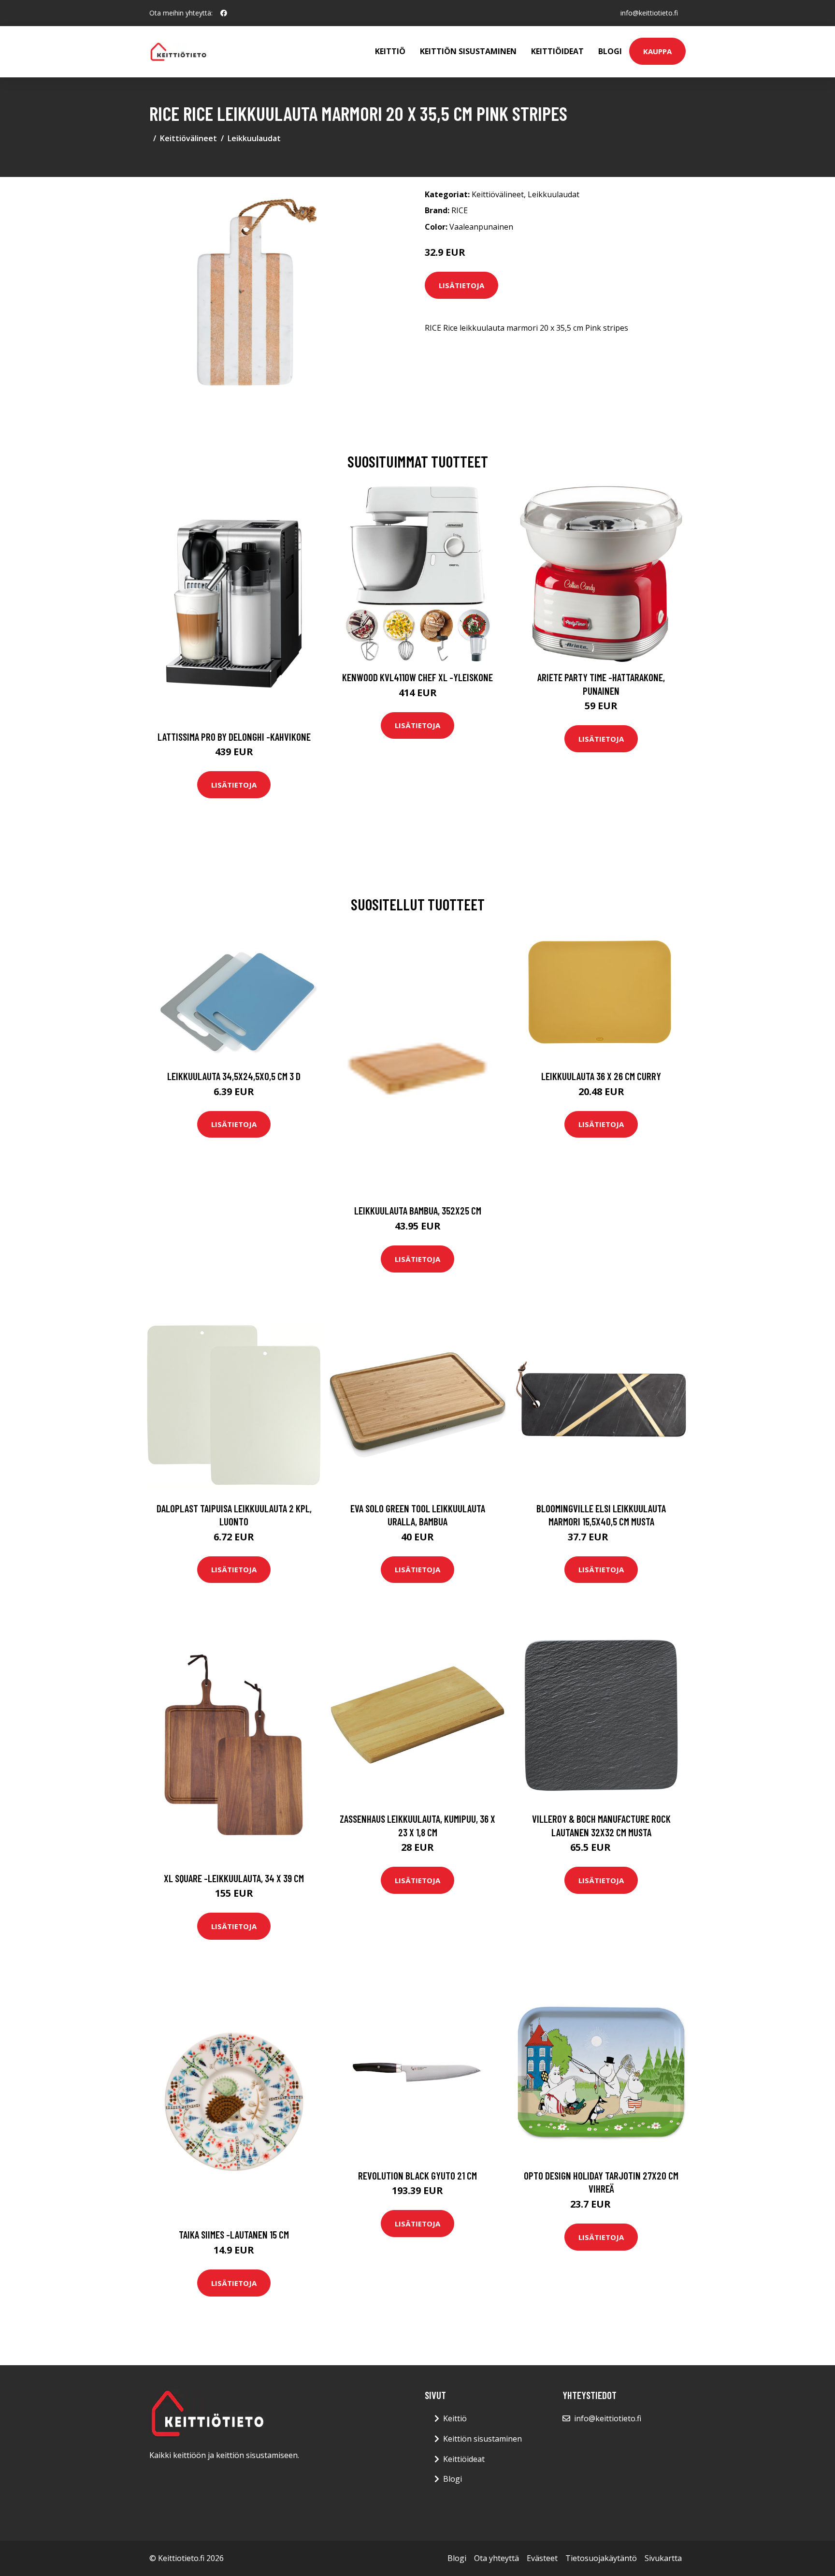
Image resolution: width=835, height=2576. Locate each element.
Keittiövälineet (188, 138)
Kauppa (657, 51)
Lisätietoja (461, 285)
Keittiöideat (557, 51)
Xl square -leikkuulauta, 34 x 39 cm (234, 1878)
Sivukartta (663, 2558)
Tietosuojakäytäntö (601, 2558)
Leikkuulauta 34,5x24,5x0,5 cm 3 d (234, 1076)
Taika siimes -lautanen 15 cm (234, 2234)
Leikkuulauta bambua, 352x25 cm (418, 1210)
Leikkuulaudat (254, 138)
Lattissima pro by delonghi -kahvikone (234, 737)
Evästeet (542, 2558)
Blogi (610, 51)
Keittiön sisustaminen (468, 51)
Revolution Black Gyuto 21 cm (417, 2175)
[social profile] (224, 13)
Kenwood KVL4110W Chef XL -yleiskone (417, 677)
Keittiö (390, 51)
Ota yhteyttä (497, 2558)
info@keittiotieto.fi (649, 13)
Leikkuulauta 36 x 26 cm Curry (601, 1076)
